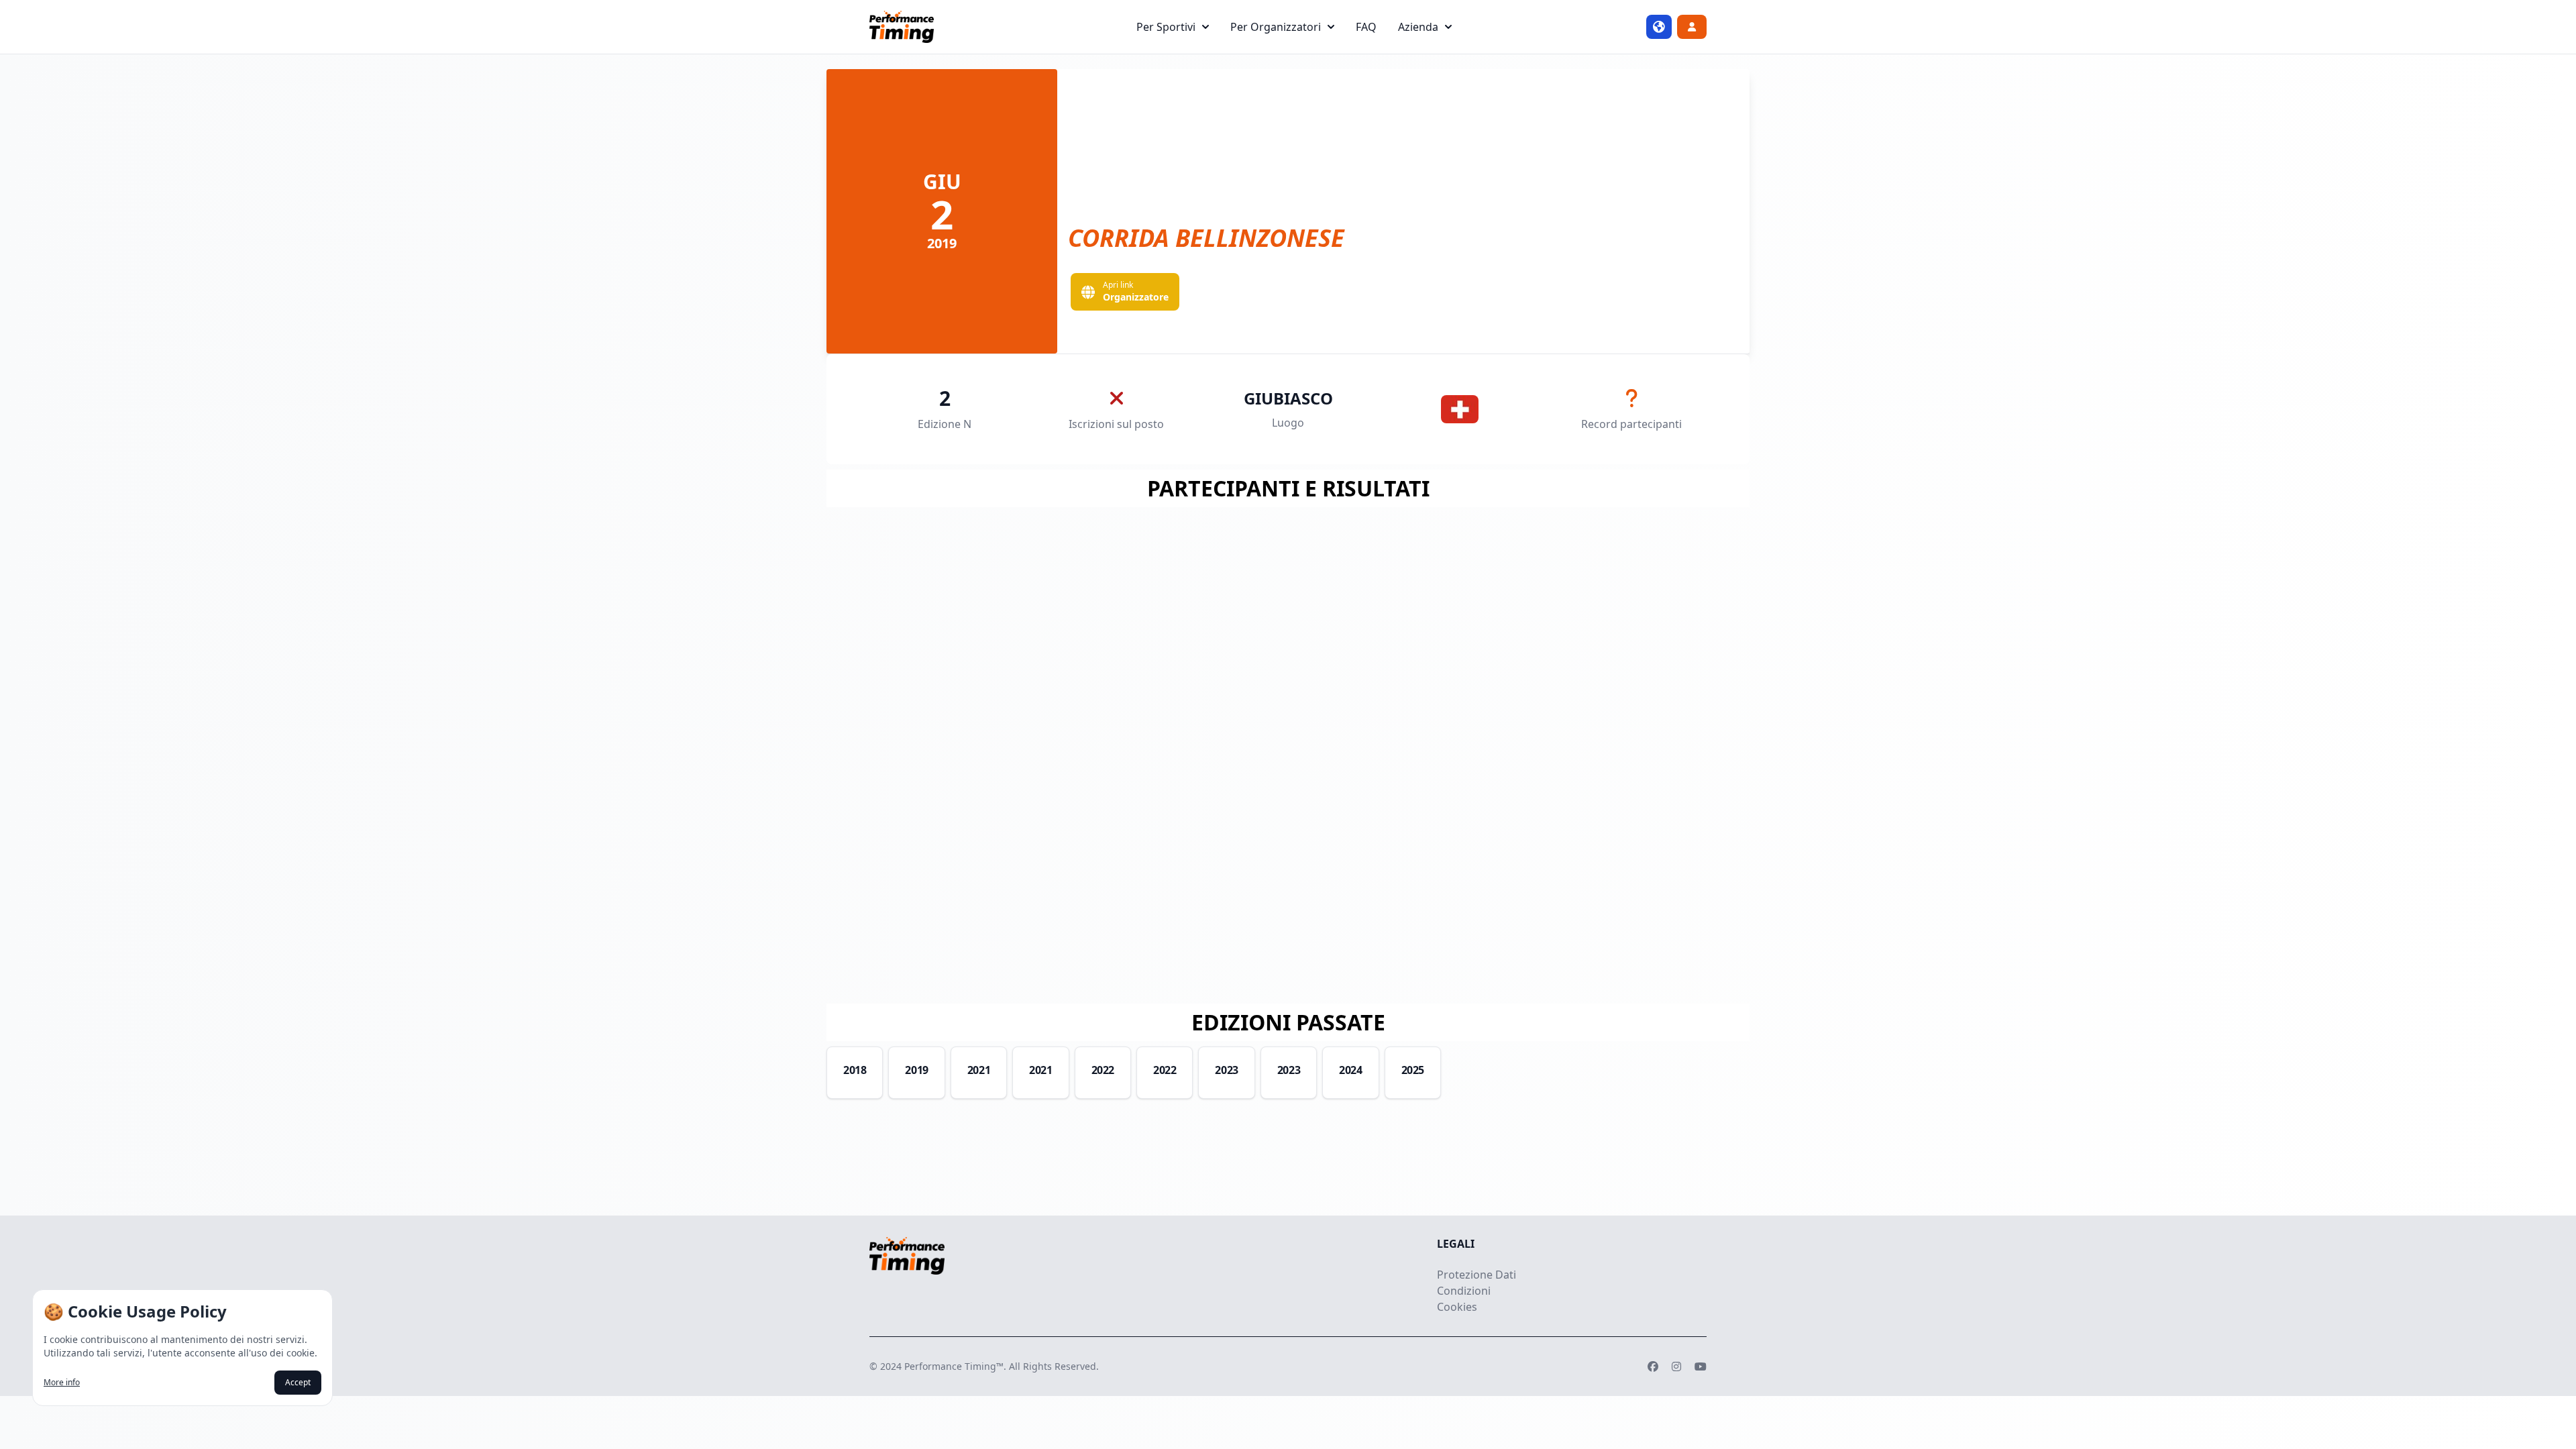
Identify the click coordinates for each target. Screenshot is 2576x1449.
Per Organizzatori (1276, 27)
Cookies (1457, 1307)
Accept (298, 1382)
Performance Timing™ (954, 1366)
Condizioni (1464, 1291)
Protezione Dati (1477, 1275)
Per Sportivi (1166, 27)
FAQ (1366, 27)
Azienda (1418, 27)
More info (62, 1383)
